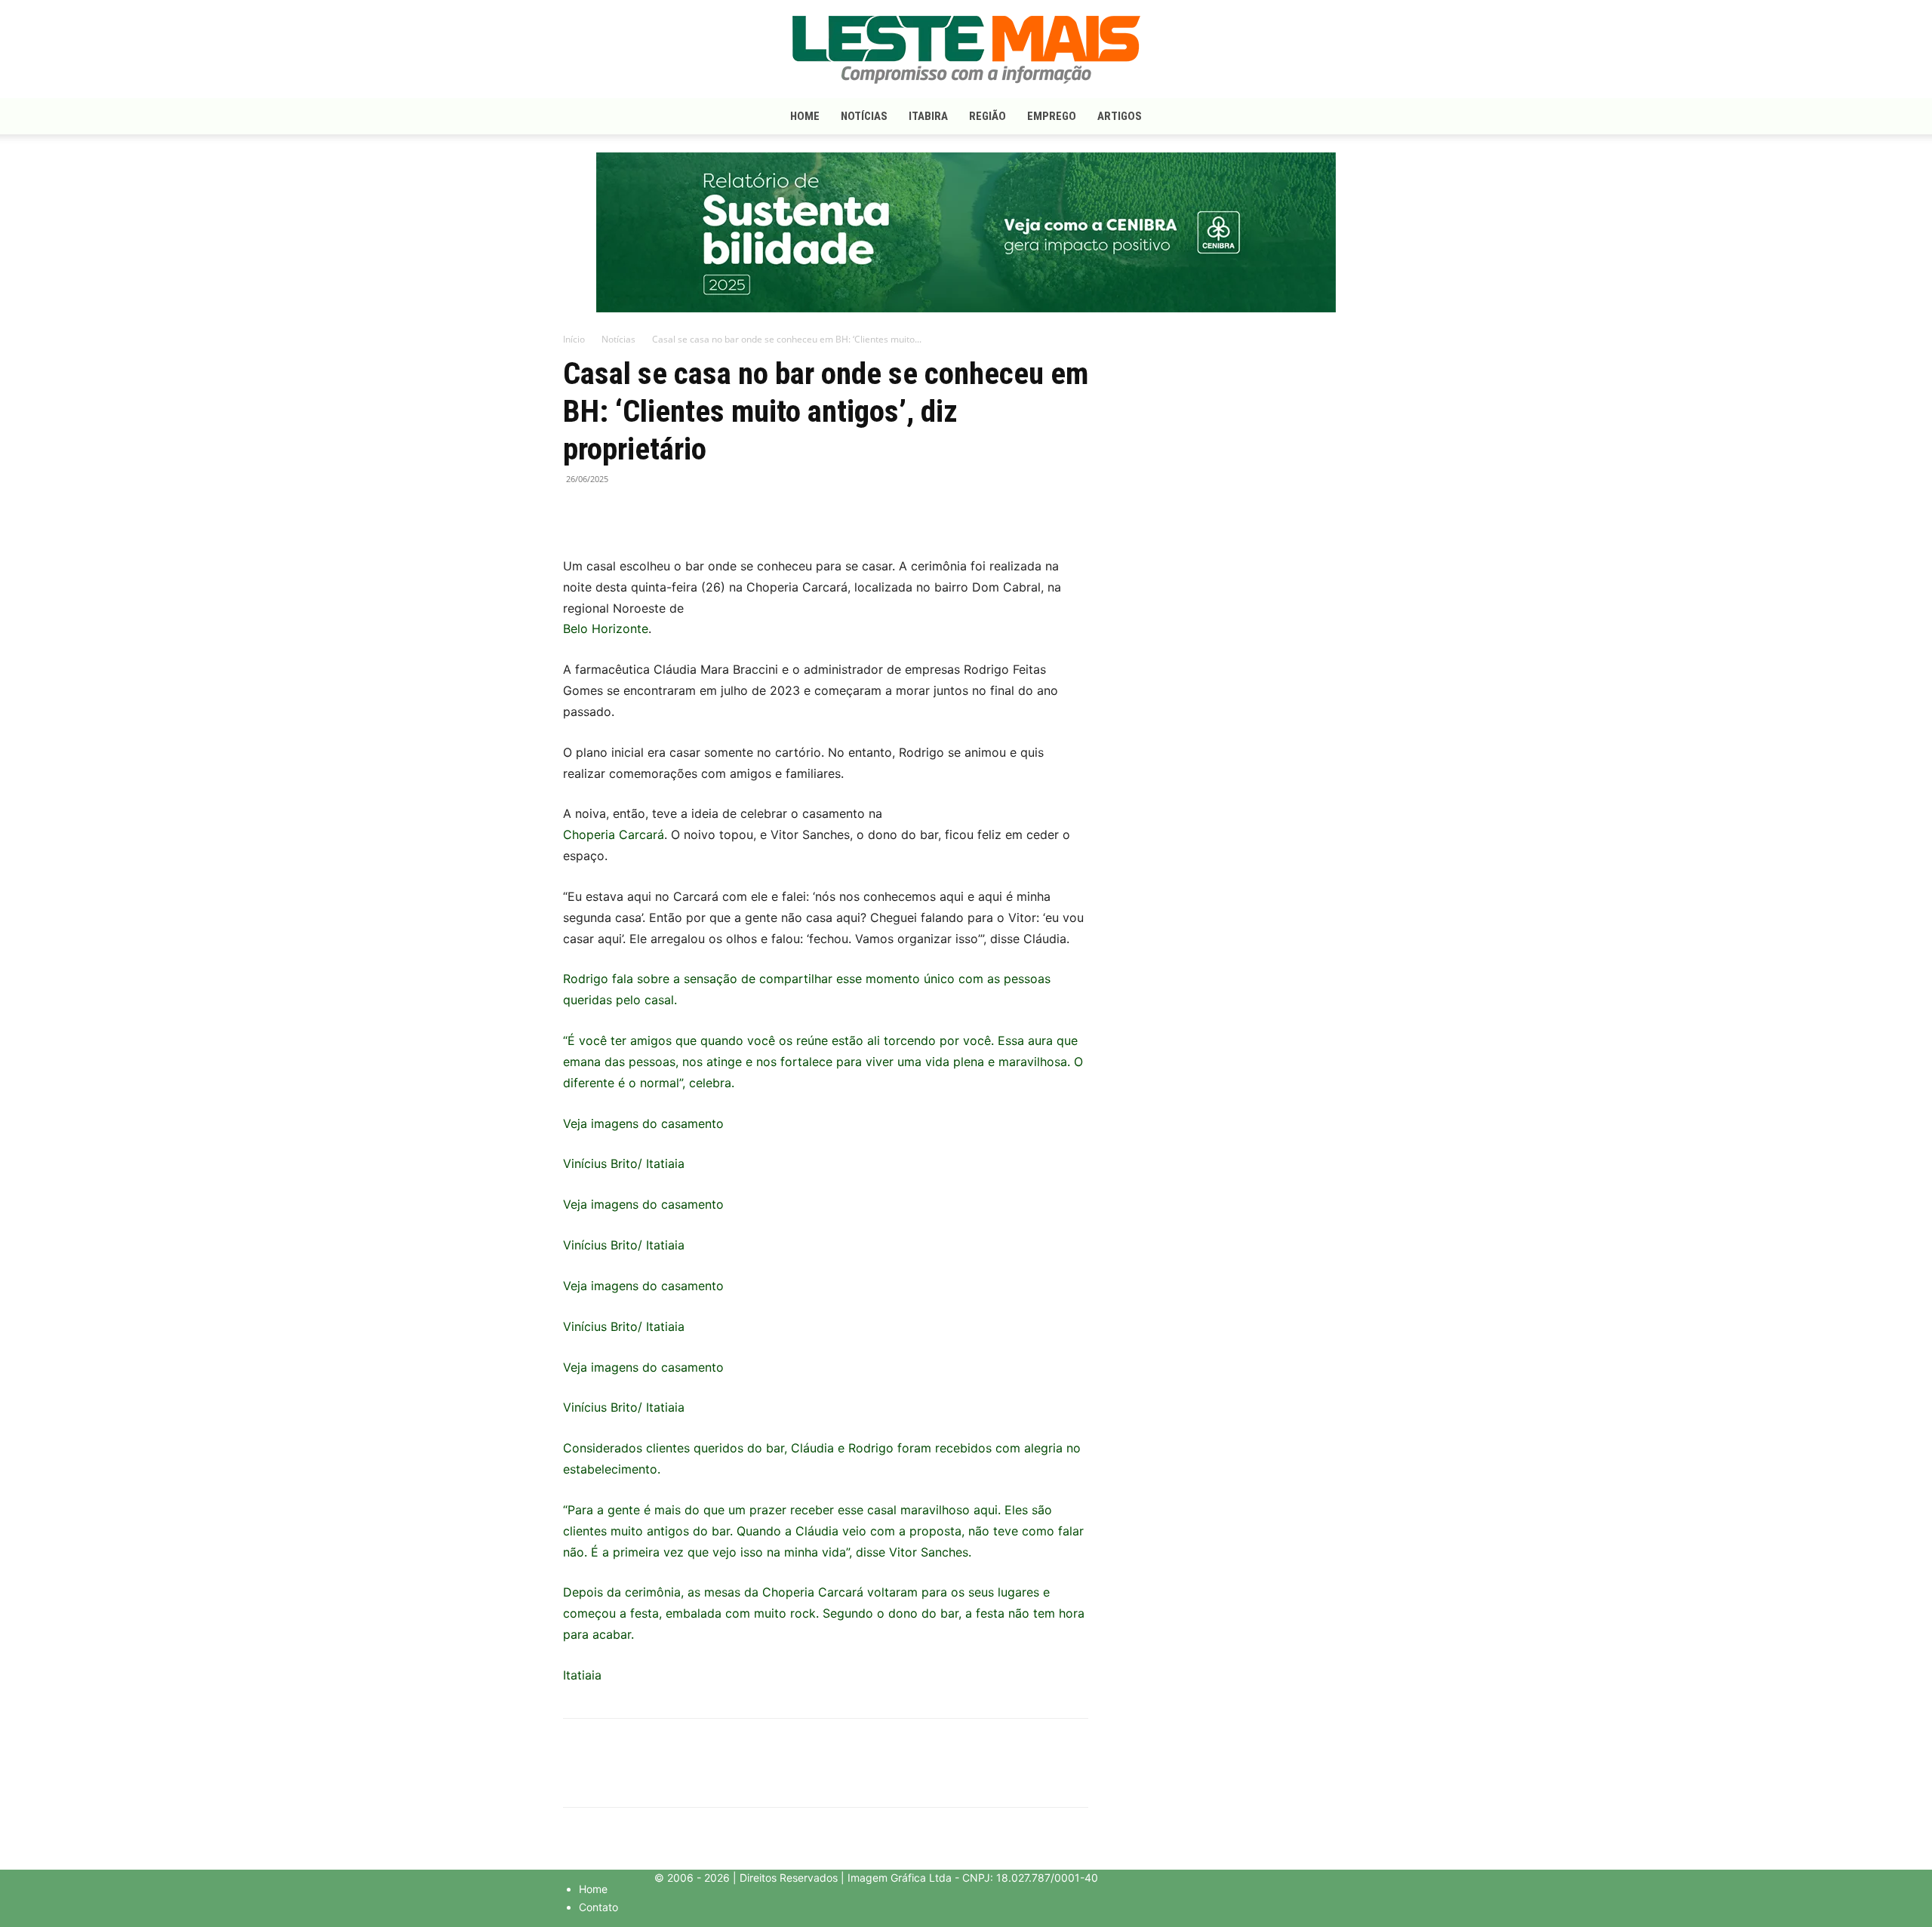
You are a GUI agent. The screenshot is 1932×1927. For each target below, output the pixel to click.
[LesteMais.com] (966, 50)
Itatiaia (582, 1675)
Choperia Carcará (614, 834)
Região (988, 116)
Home (805, 116)
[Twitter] (613, 513)
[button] (1351, 117)
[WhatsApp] (648, 513)
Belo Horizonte (606, 629)
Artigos (1120, 116)
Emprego (1052, 116)
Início (574, 339)
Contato (598, 1907)
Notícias (864, 116)
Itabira (928, 116)
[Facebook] (578, 513)
